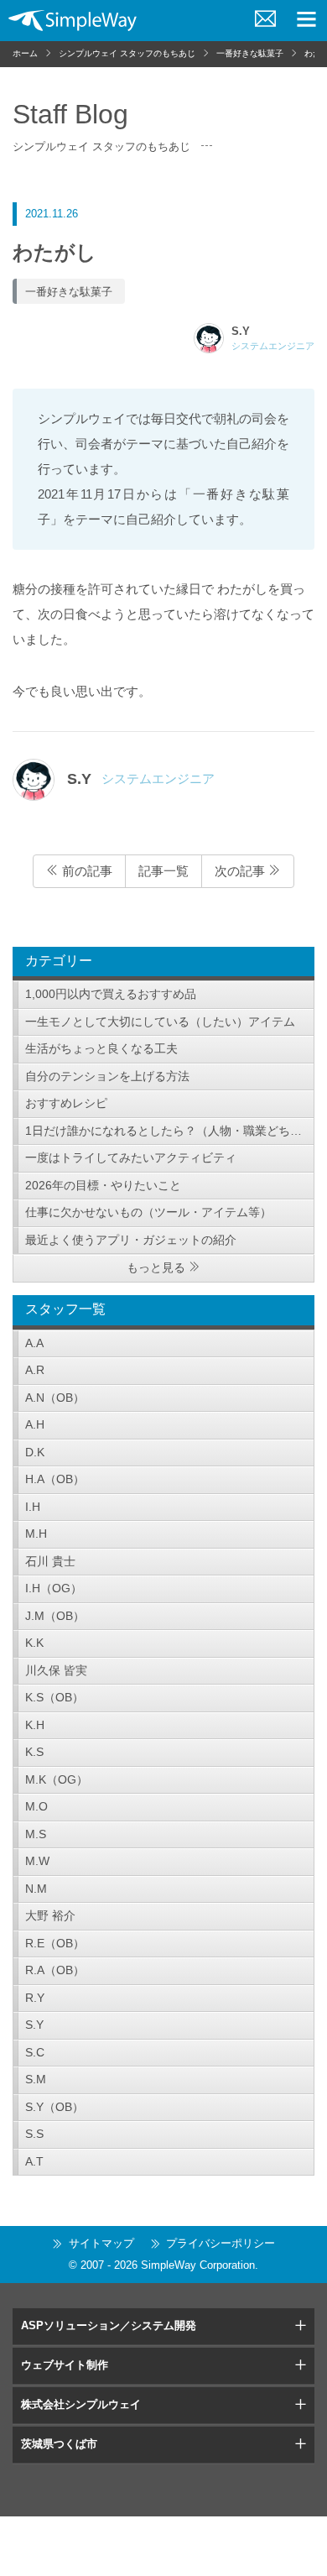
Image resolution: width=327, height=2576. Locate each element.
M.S (36, 1834)
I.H (33, 1507)
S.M (36, 2079)
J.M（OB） (55, 1616)
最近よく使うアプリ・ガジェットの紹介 (131, 1240)
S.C (35, 2052)
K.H (35, 1725)
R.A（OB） (55, 1970)
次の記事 (241, 871)
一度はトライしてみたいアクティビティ (131, 1157)
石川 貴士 (50, 1561)
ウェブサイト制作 (65, 2365)
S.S (34, 2134)
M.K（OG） (57, 1779)
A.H (35, 1424)
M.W (37, 1861)
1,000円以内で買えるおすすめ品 (111, 994)
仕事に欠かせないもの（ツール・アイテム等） (148, 1212)
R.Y (35, 1998)
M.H (36, 1534)
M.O (36, 1806)
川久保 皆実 (56, 1670)
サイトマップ (101, 2243)
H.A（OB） (55, 1479)
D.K (35, 1452)
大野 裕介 (50, 1915)
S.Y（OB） (54, 2107)
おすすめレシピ (66, 1103)
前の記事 (86, 871)
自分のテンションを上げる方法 (107, 1076)
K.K (34, 1643)
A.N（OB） (55, 1398)
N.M (36, 1889)
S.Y (34, 2025)
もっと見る (156, 1267)
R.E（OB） (55, 1943)
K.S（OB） (54, 1697)
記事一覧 (163, 871)
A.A (34, 1343)
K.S (34, 1752)
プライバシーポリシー (221, 2243)
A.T (34, 2161)
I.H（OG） (54, 1588)
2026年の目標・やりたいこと (103, 1185)
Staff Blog (70, 114)
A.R (35, 1370)
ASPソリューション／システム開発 (109, 2325)
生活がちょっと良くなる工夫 (101, 1048)
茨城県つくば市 (59, 2444)
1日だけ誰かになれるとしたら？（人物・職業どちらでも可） (170, 1131)
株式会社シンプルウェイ (81, 2404)
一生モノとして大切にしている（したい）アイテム (160, 1022)
